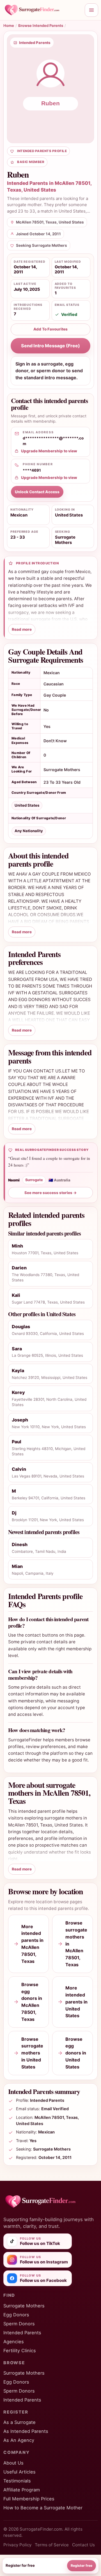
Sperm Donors (19, 2324)
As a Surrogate (19, 2422)
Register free (82, 2565)
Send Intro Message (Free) (50, 346)
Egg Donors (16, 2315)
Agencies (14, 2342)
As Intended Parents (26, 2431)
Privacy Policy (17, 2545)
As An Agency (19, 2440)
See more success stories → (51, 1193)
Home (9, 25)
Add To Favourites (50, 329)
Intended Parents (22, 2333)
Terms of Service (52, 2545)
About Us (13, 2463)
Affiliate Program (22, 2490)
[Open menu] (91, 10)
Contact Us (83, 2545)
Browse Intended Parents (41, 25)
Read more (22, 629)
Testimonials (17, 2481)
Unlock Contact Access (37, 492)
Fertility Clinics (20, 2351)
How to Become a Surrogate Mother (43, 2508)
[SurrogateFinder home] (42, 10)
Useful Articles (19, 2472)
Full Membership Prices (29, 2499)
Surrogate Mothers (24, 2306)
